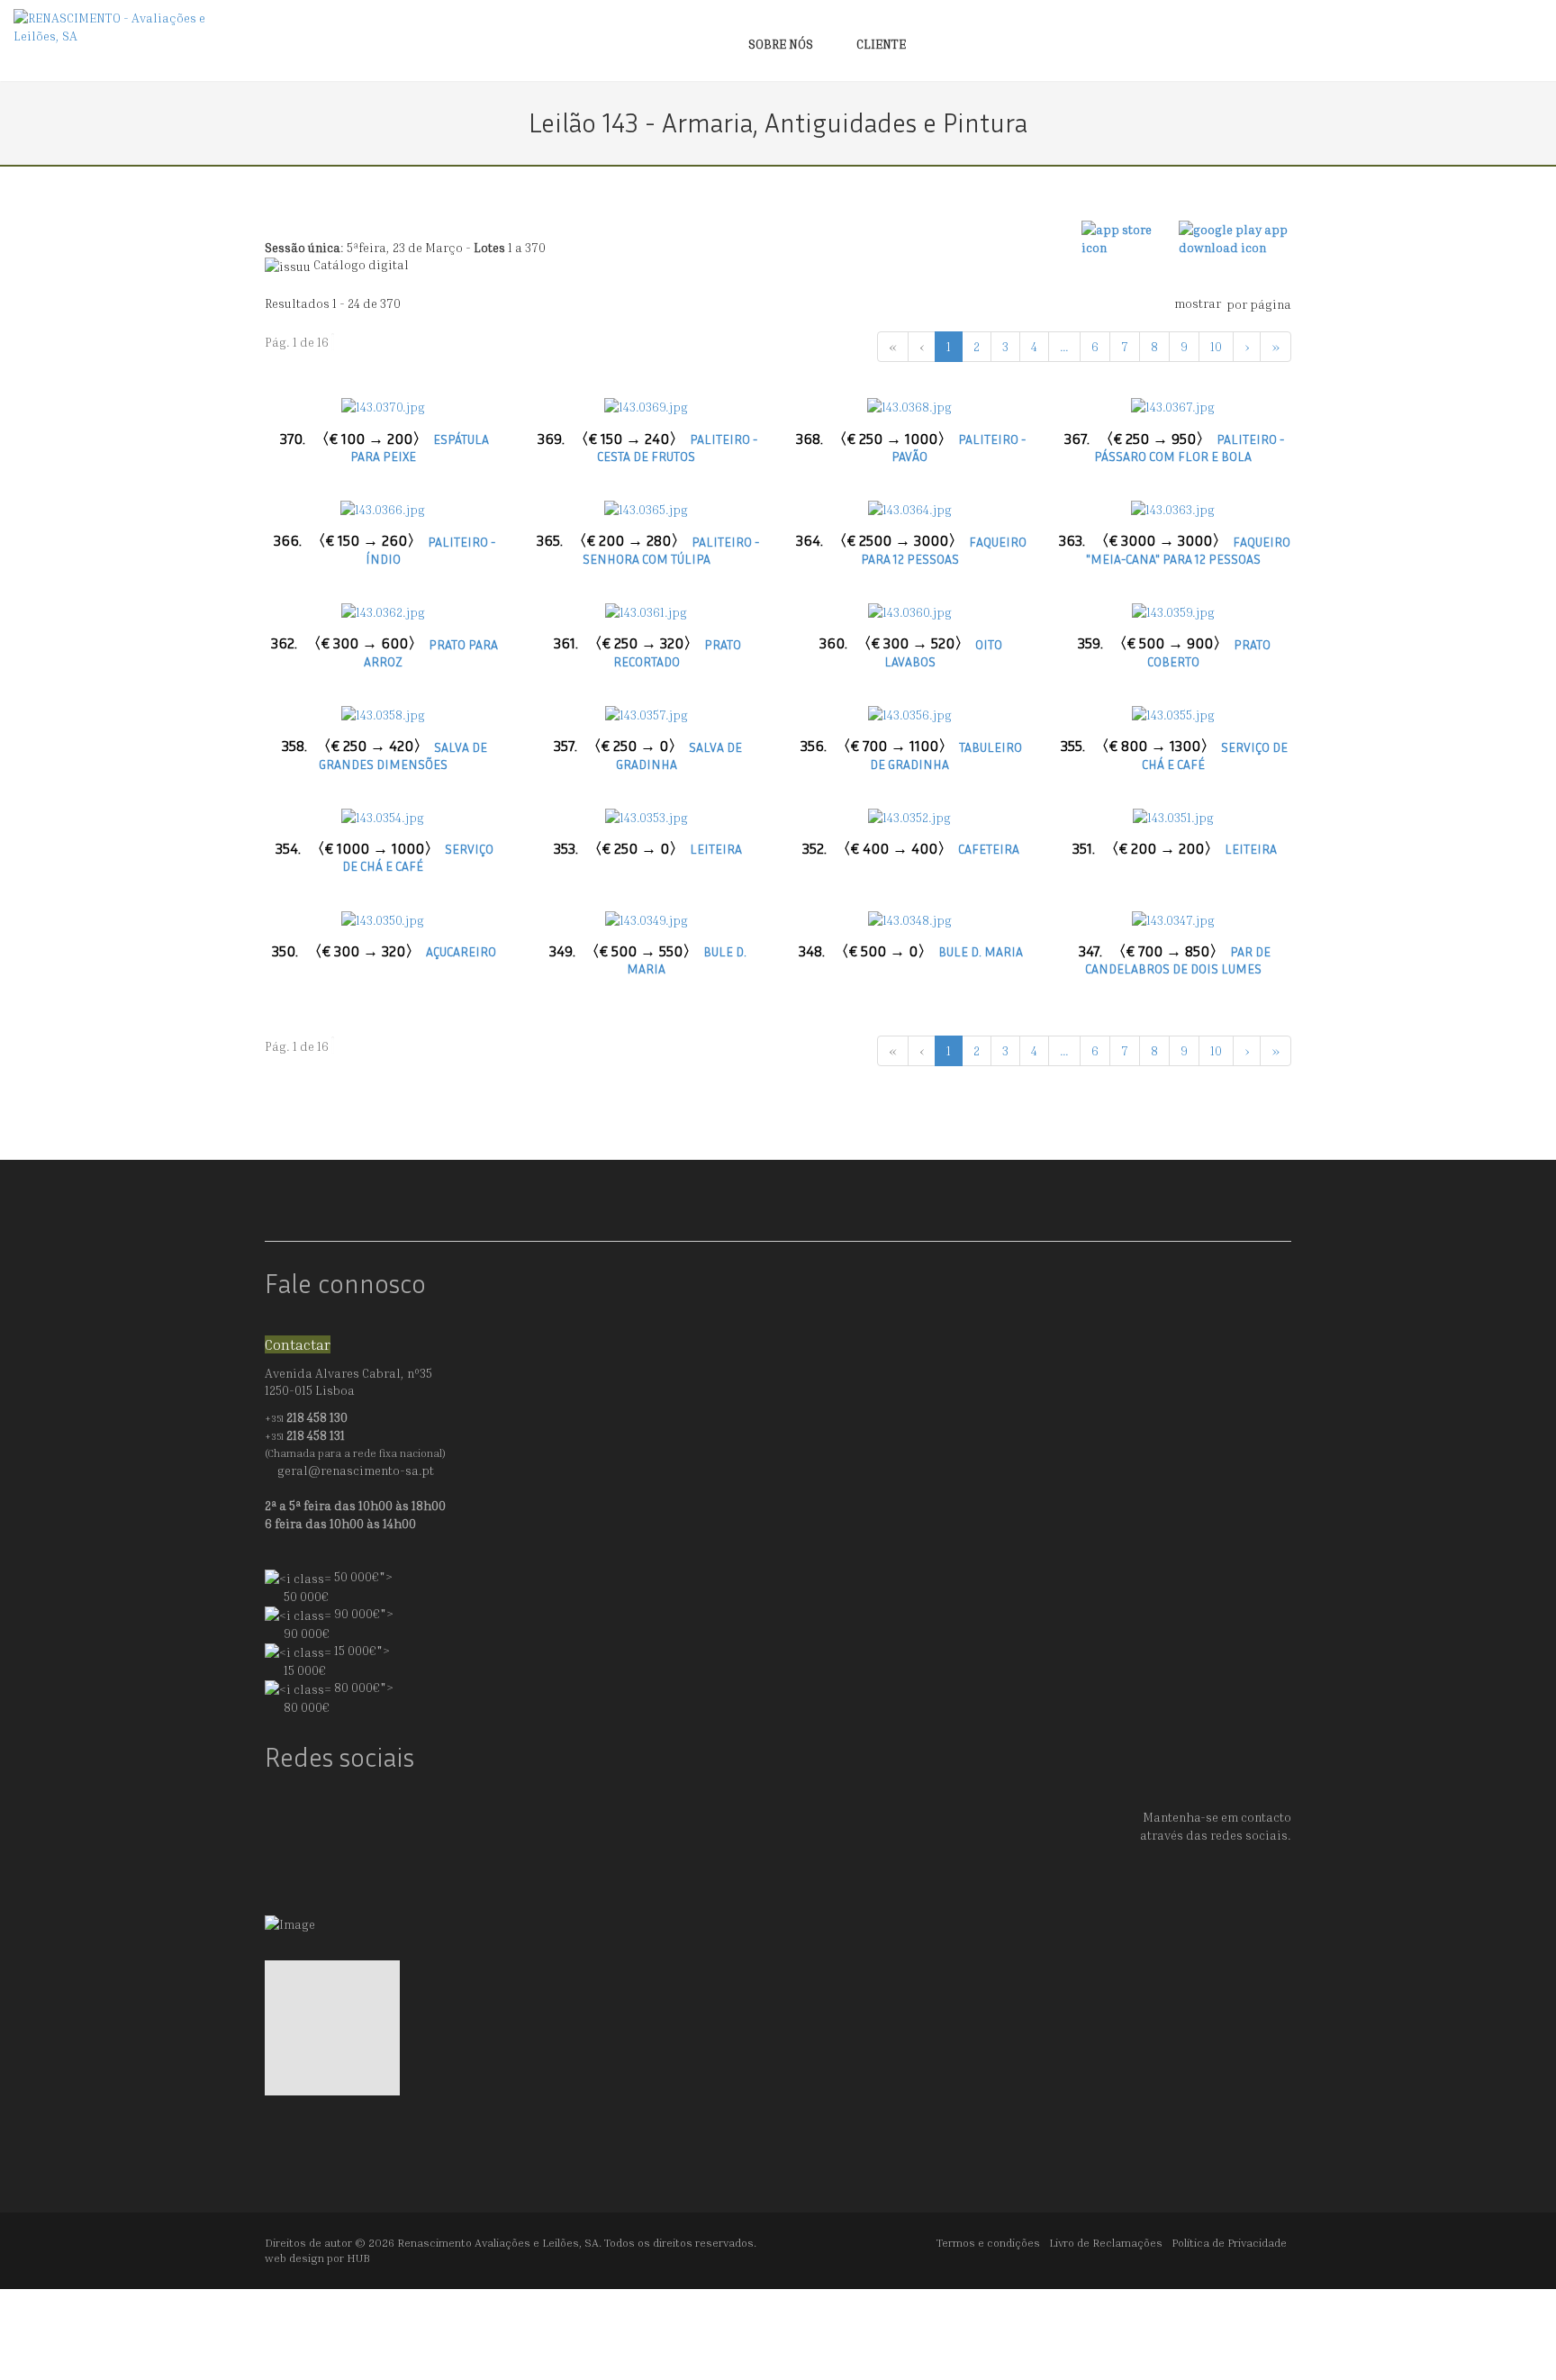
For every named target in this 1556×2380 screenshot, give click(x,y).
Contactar (298, 1344)
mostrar (1198, 303)
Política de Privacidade (1229, 2243)
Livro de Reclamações (1106, 2243)
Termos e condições (988, 2243)
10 (1216, 346)
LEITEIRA (648, 849)
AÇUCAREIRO (384, 951)
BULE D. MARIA (911, 951)
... (1064, 346)
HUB (358, 2258)
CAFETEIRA (911, 849)
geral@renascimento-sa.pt (356, 1470)
